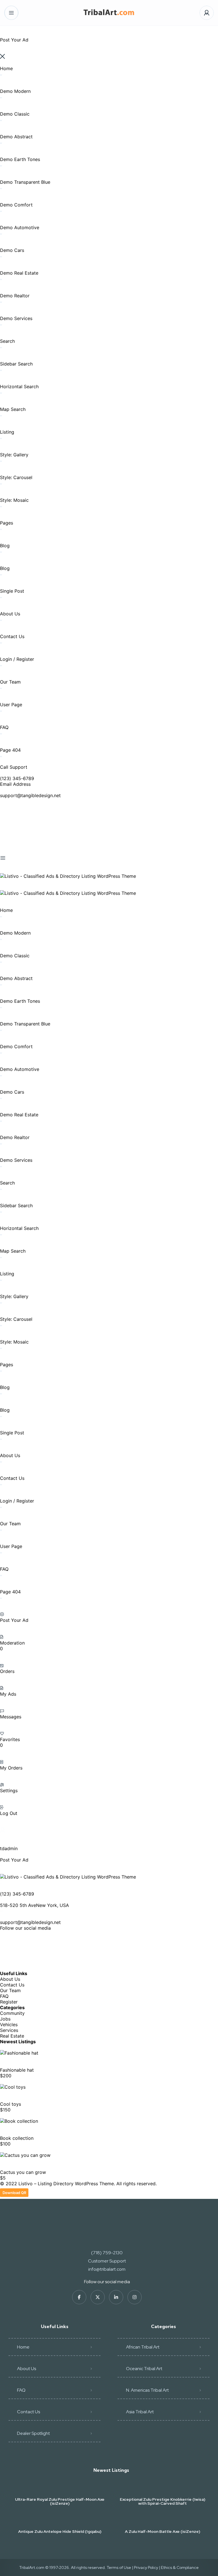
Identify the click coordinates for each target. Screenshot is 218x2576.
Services (9, 2030)
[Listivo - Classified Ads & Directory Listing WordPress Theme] (68, 876)
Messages (11, 1717)
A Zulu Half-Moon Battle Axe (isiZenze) (163, 2531)
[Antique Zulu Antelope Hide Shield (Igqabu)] (60, 2520)
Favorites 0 (10, 1742)
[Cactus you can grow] (25, 2155)
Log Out (9, 1813)
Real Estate (12, 2036)
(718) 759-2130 (107, 2253)
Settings (9, 1791)
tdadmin (9, 1848)
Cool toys (11, 2104)
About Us (10, 1979)
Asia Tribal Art (140, 2412)
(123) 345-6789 (17, 778)
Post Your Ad (14, 1620)
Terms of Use (119, 2567)
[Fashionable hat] (19, 2053)
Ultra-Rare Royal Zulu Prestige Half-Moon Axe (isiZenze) (60, 2501)
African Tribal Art (143, 2347)
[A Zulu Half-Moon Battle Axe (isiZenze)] (163, 2520)
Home (23, 2347)
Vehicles (9, 2025)
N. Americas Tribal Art (147, 2390)
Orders (7, 1671)
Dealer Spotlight (33, 2433)
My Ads (8, 1694)
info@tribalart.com (107, 2269)
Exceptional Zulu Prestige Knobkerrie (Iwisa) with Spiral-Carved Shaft (163, 2501)
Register (9, 2002)
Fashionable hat (17, 2070)
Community (12, 2013)
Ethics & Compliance (180, 2567)
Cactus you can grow (23, 2172)
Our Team (10, 1990)
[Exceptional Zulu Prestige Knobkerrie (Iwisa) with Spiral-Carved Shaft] (163, 2488)
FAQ (4, 1996)
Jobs (5, 2019)
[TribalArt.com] (109, 13)
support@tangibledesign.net (30, 795)
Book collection (17, 2138)
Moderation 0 (12, 1646)
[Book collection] (19, 2121)
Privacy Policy (146, 2567)
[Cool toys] (13, 2087)
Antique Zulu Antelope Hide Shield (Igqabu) (60, 2531)
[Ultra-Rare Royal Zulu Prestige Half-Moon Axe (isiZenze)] (60, 2488)
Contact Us (12, 1985)
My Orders (11, 1768)
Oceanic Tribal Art (144, 2369)
